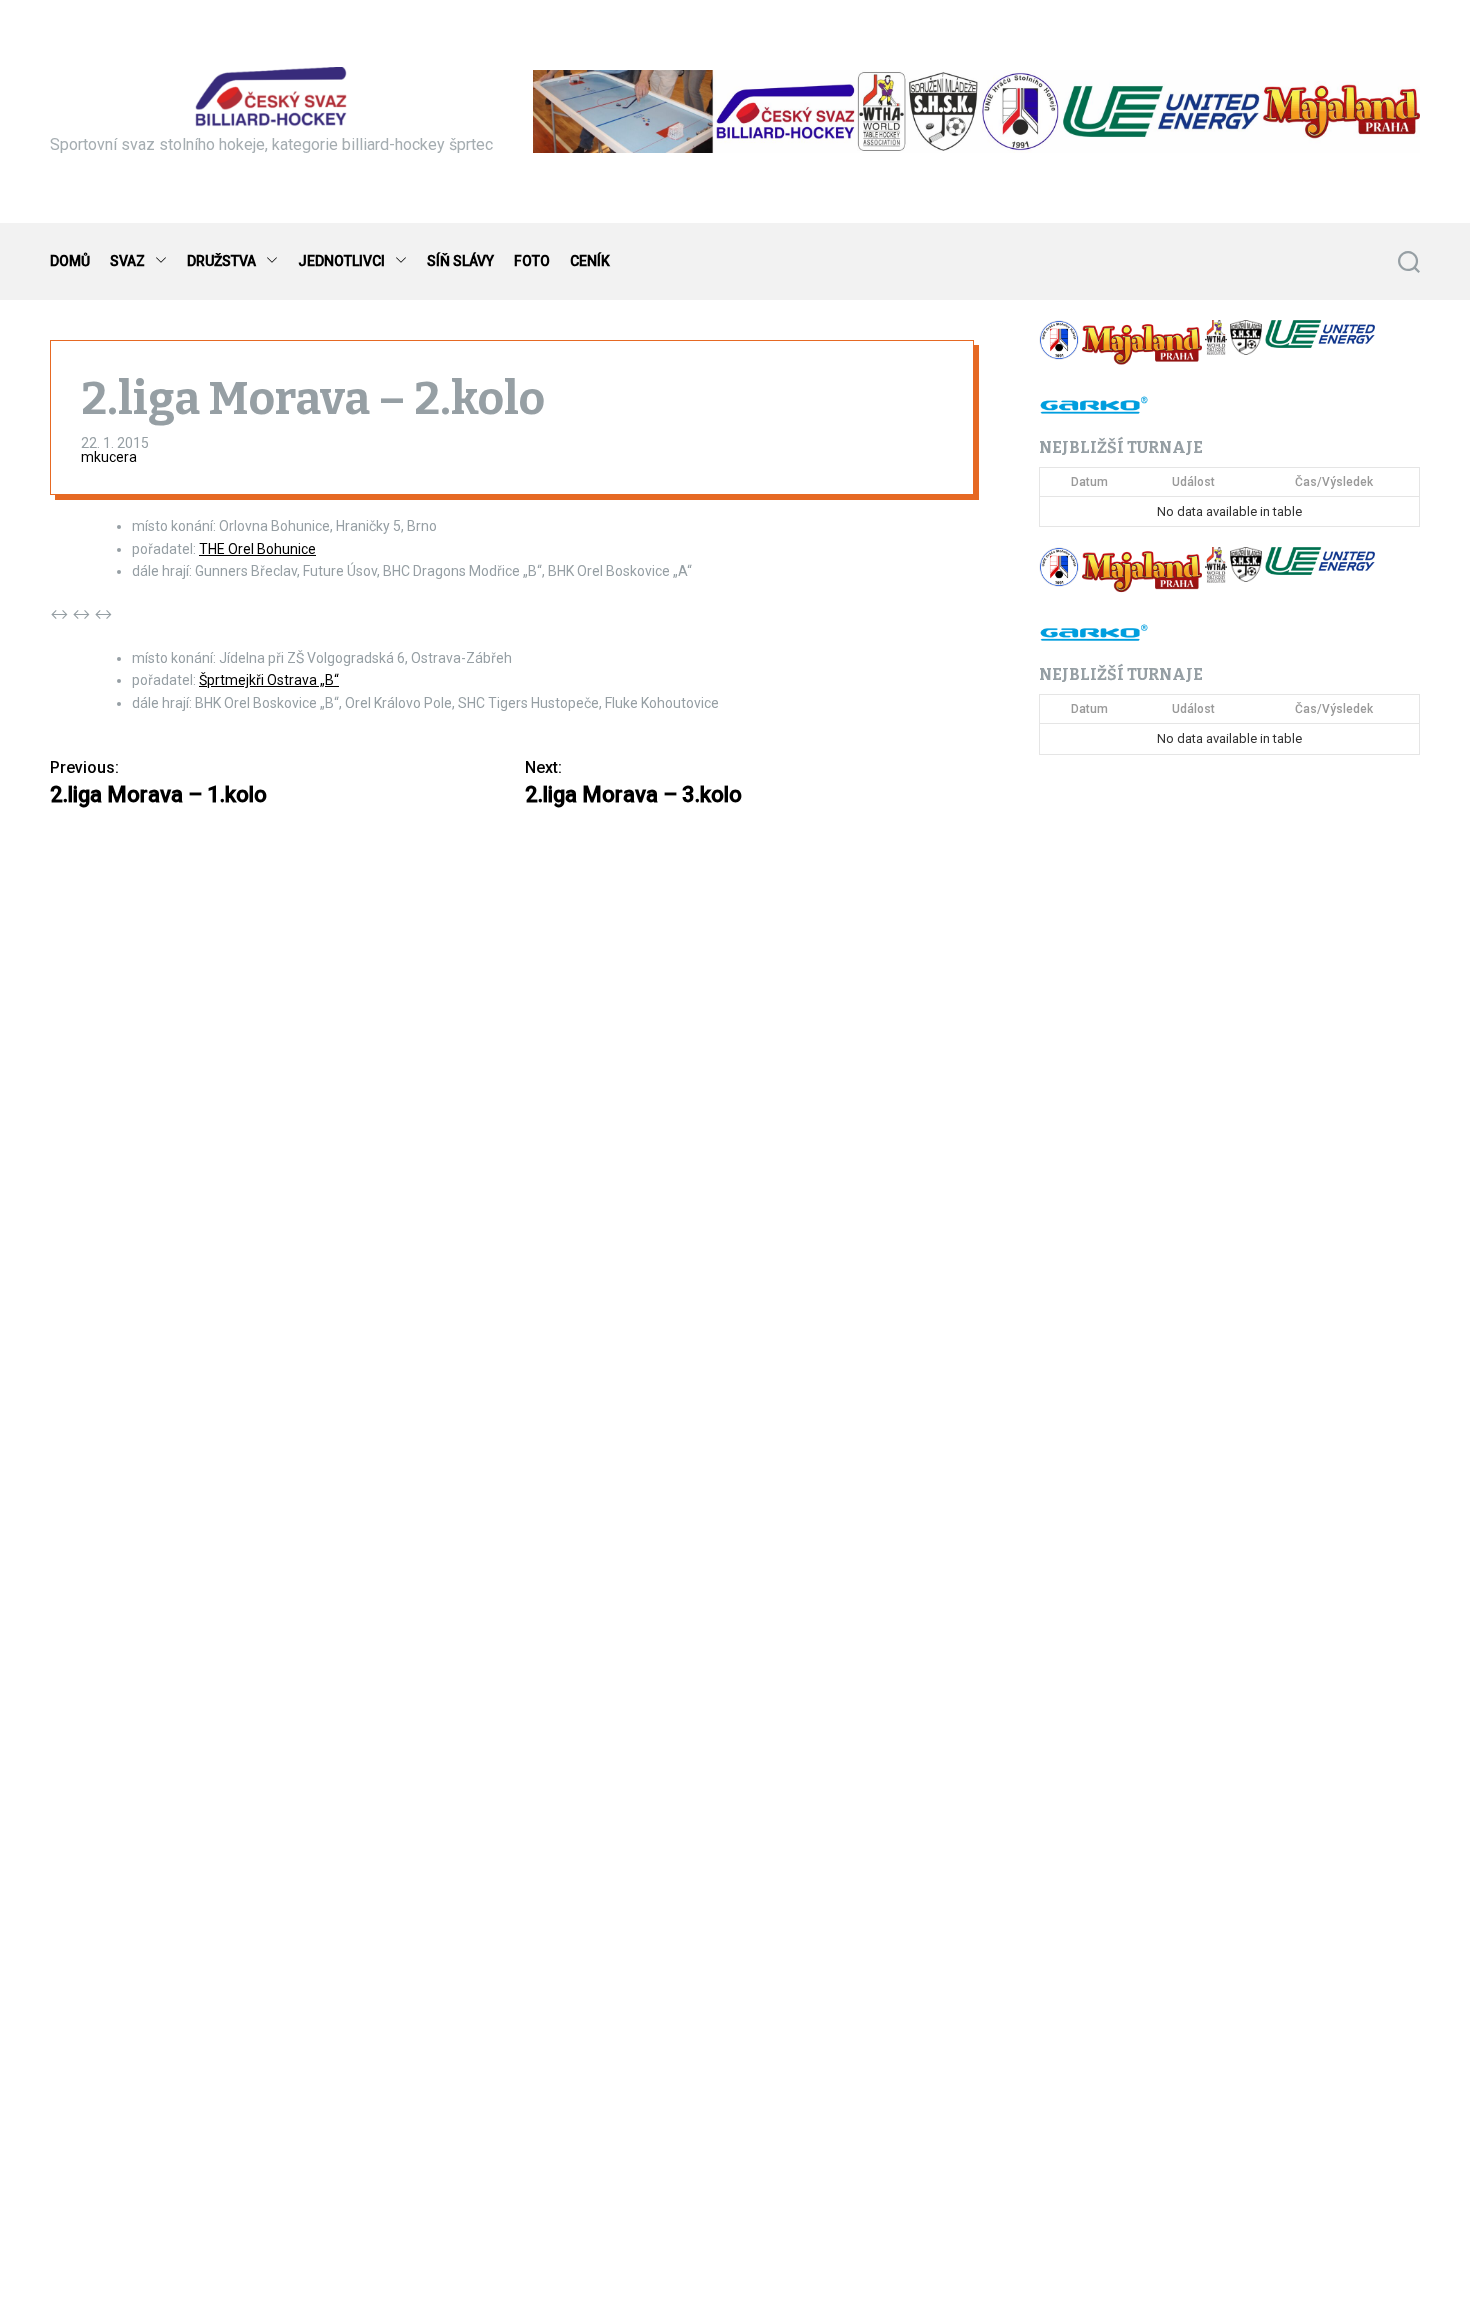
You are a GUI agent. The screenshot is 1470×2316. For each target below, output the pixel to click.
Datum (1089, 482)
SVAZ (127, 261)
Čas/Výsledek (1334, 482)
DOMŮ (70, 261)
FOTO (532, 261)
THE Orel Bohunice (257, 549)
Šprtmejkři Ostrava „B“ (269, 680)
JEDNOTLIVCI (341, 261)
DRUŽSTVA (221, 261)
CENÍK (590, 261)
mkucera (109, 457)
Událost (1193, 482)
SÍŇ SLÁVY (460, 261)
